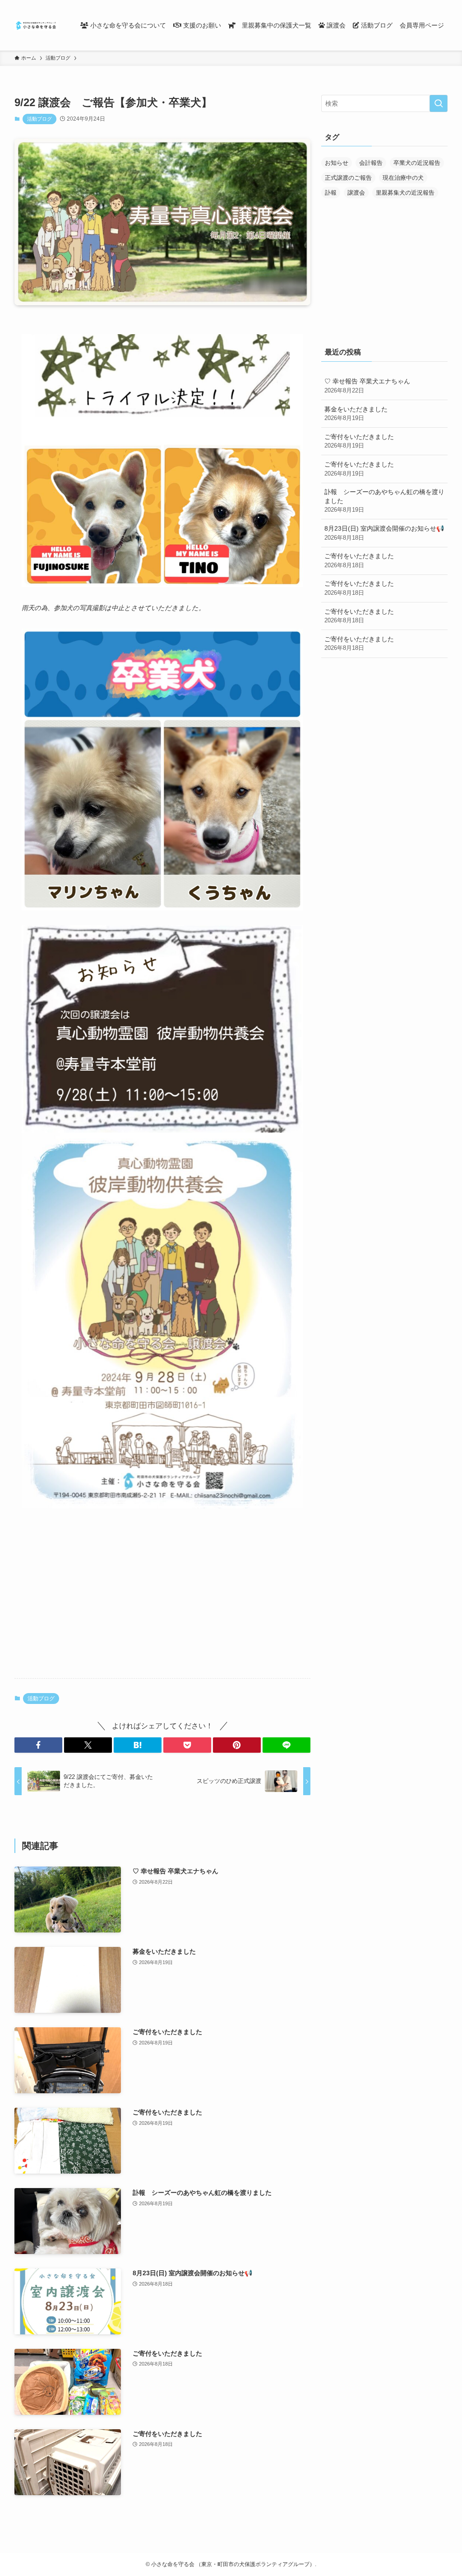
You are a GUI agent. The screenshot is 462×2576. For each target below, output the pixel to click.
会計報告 (371, 163)
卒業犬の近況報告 (417, 163)
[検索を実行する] (439, 103)
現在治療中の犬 (403, 178)
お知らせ (337, 163)
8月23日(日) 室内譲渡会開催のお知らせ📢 (384, 533)
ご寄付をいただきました (359, 441)
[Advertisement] (162, 1601)
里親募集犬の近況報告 (405, 193)
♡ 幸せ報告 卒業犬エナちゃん (367, 386)
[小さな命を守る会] (37, 25)
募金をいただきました (356, 414)
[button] (38, 1745)
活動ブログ (39, 119)
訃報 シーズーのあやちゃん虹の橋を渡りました (384, 501)
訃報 (331, 193)
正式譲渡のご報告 (348, 178)
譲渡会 (356, 193)
